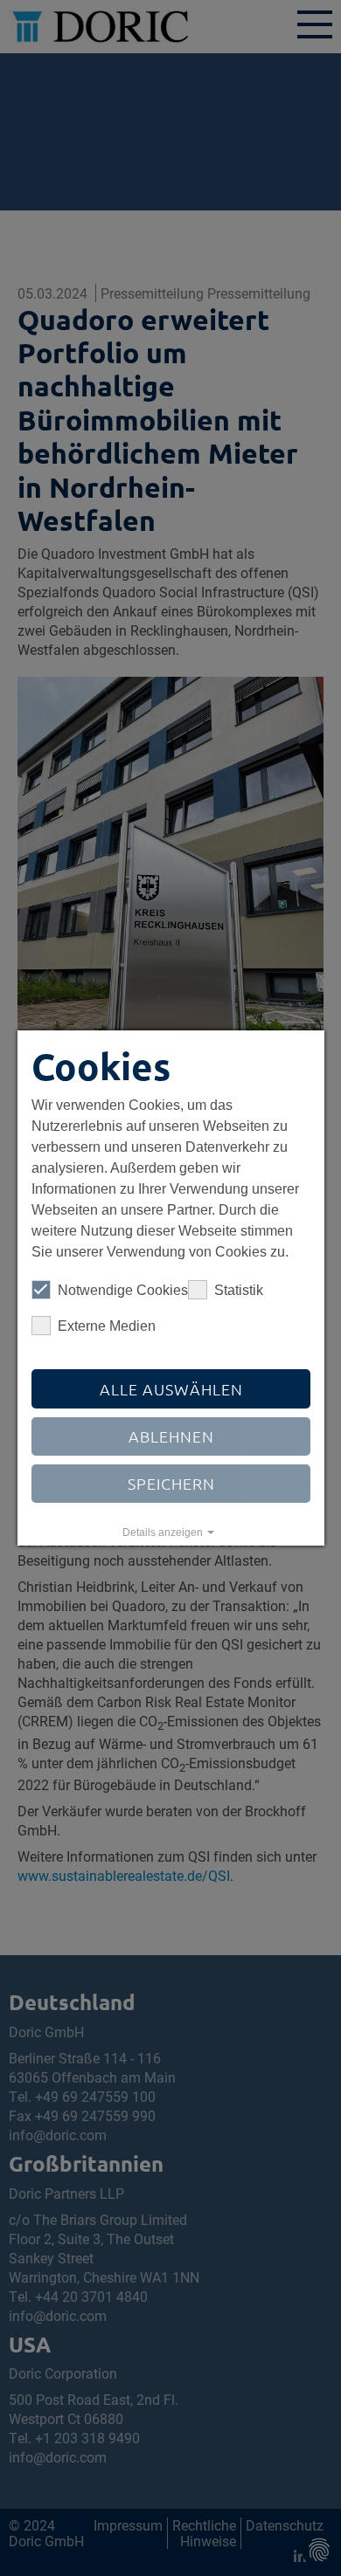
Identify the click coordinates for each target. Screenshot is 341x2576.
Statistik (239, 1290)
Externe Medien (107, 1326)
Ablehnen (170, 1436)
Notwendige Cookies (123, 1290)
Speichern (170, 1483)
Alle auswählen (170, 1389)
